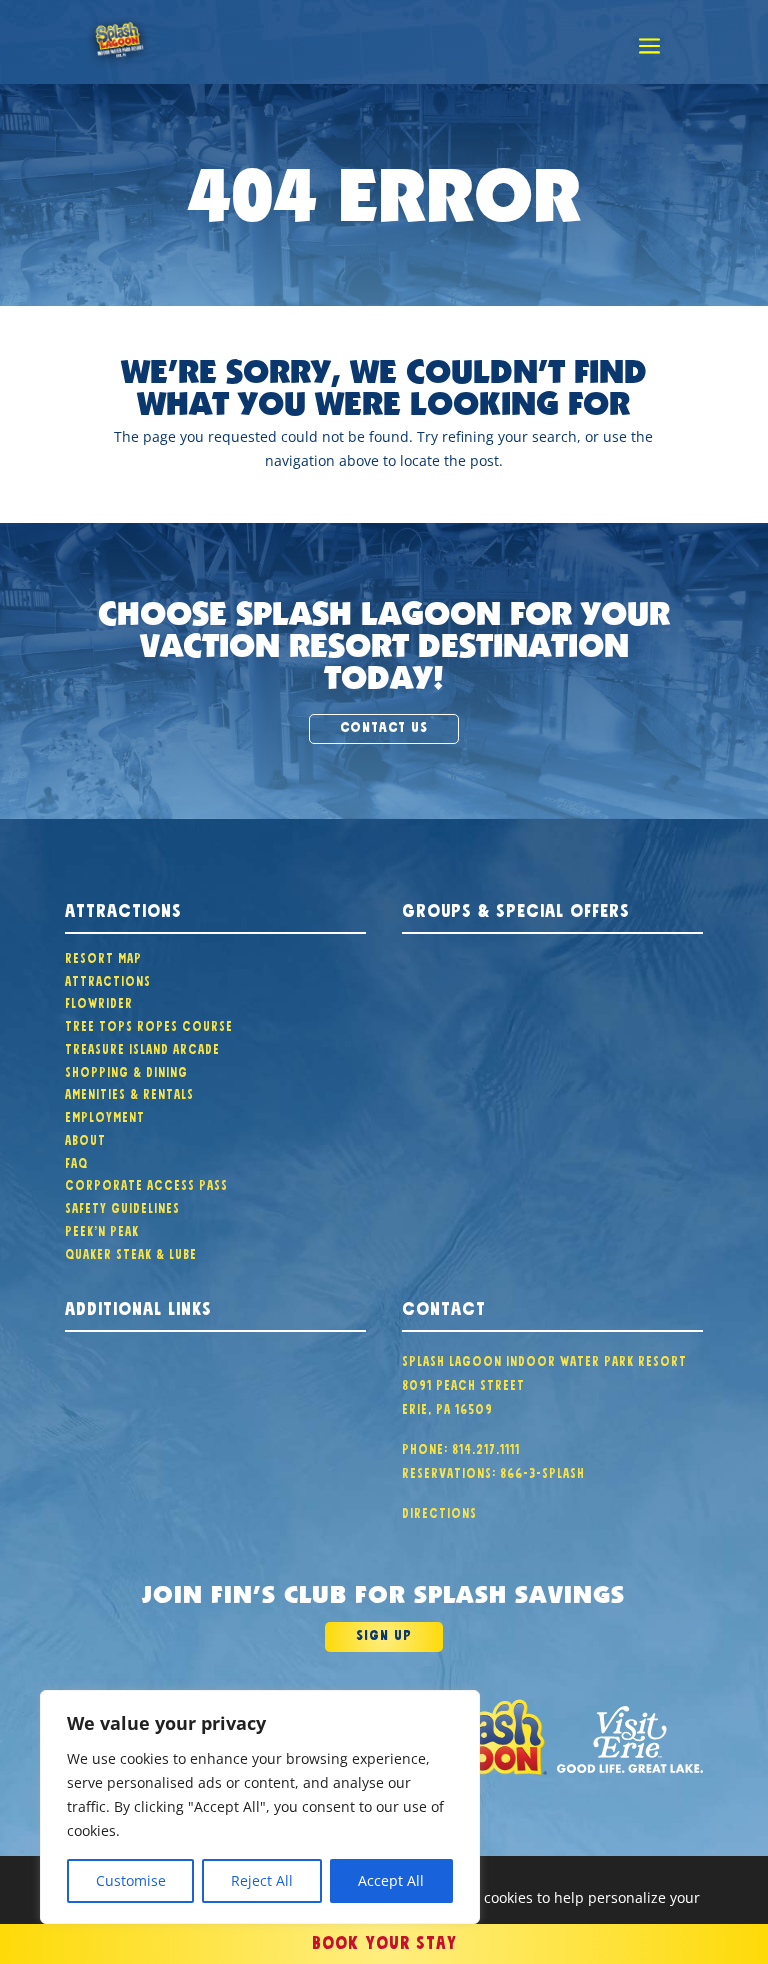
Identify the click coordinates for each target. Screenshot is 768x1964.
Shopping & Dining (126, 1070)
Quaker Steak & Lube (131, 1252)
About (85, 1138)
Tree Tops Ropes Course (149, 1024)
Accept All (391, 1880)
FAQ (76, 1161)
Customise (131, 1880)
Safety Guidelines (122, 1206)
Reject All (262, 1880)
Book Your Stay (384, 1940)
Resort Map (103, 956)
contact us (384, 725)
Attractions (108, 979)
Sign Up (384, 1633)
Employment (105, 1115)
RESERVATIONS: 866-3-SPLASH (493, 1471)
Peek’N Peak (102, 1229)
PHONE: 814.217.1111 (461, 1447)
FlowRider (99, 1001)
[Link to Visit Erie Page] (630, 1739)
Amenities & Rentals (129, 1092)
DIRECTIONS (439, 1511)
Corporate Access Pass (146, 1183)
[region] (260, 1807)
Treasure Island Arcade (142, 1047)
